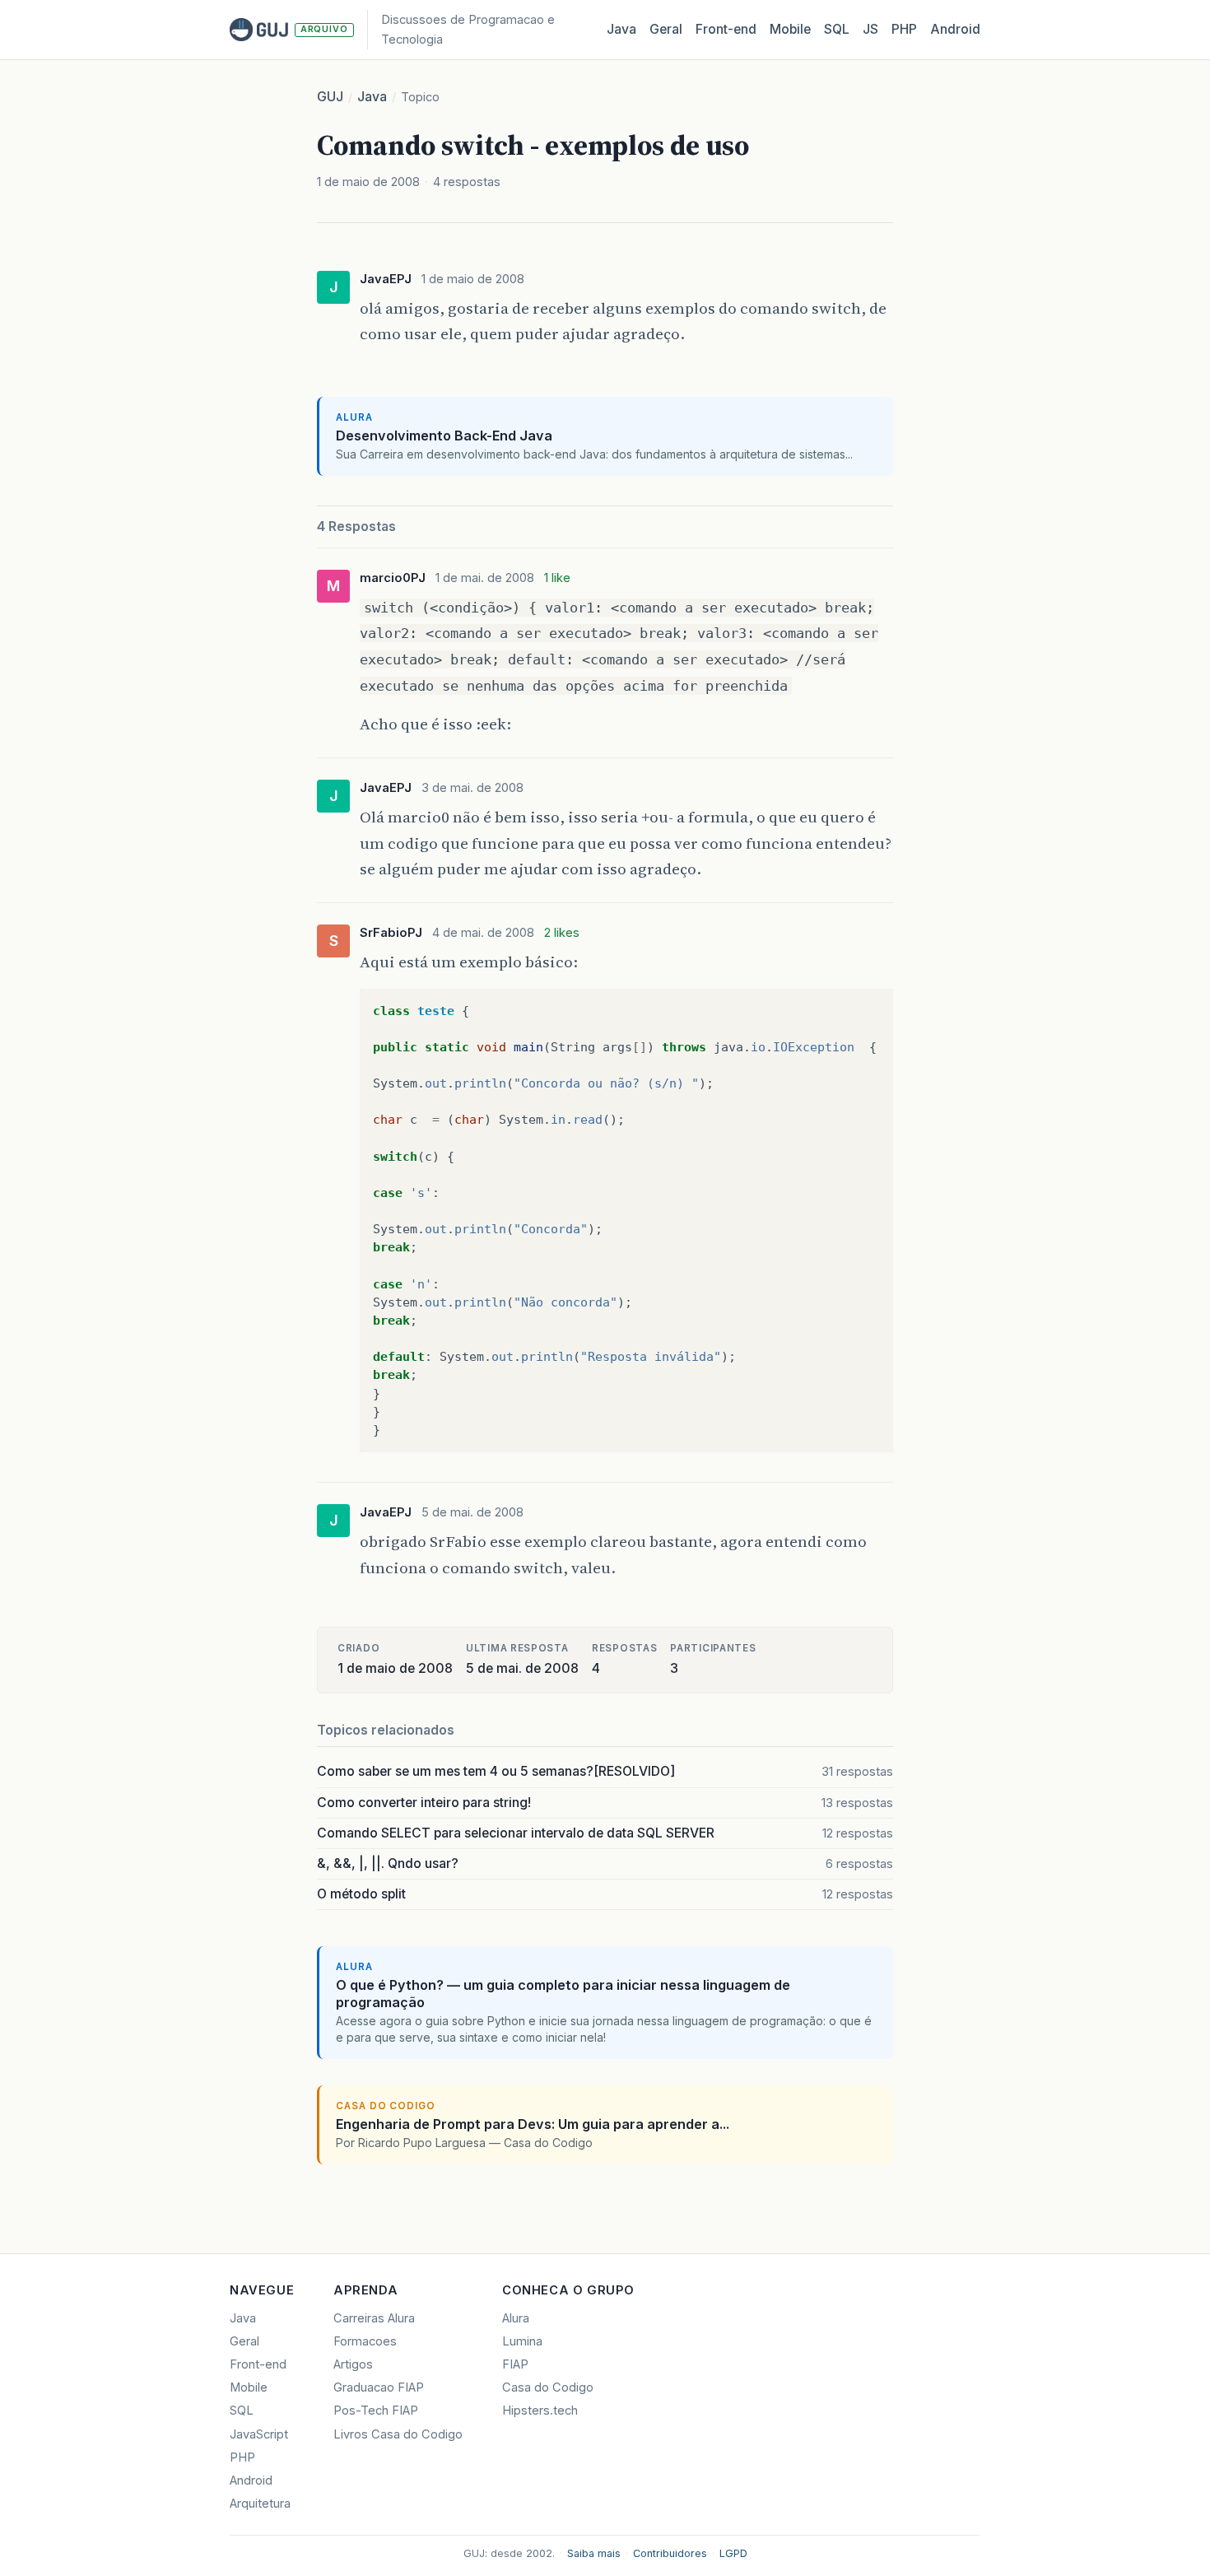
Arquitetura (260, 2504)
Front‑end (726, 29)
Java (621, 29)
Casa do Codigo (548, 2387)
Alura (516, 2318)
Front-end (258, 2364)
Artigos (353, 2364)
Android (955, 29)
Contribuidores (670, 2553)
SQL (837, 29)
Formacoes (365, 2341)
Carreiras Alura (374, 2318)
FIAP (515, 2364)
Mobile (790, 29)
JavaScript (259, 2434)
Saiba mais (594, 2553)
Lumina (522, 2341)
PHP (904, 29)
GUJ (330, 97)
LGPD (733, 2553)
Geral (666, 29)
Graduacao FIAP (379, 2387)
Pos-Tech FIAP (376, 2411)
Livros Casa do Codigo (398, 2434)
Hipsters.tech (540, 2411)
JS (870, 29)
